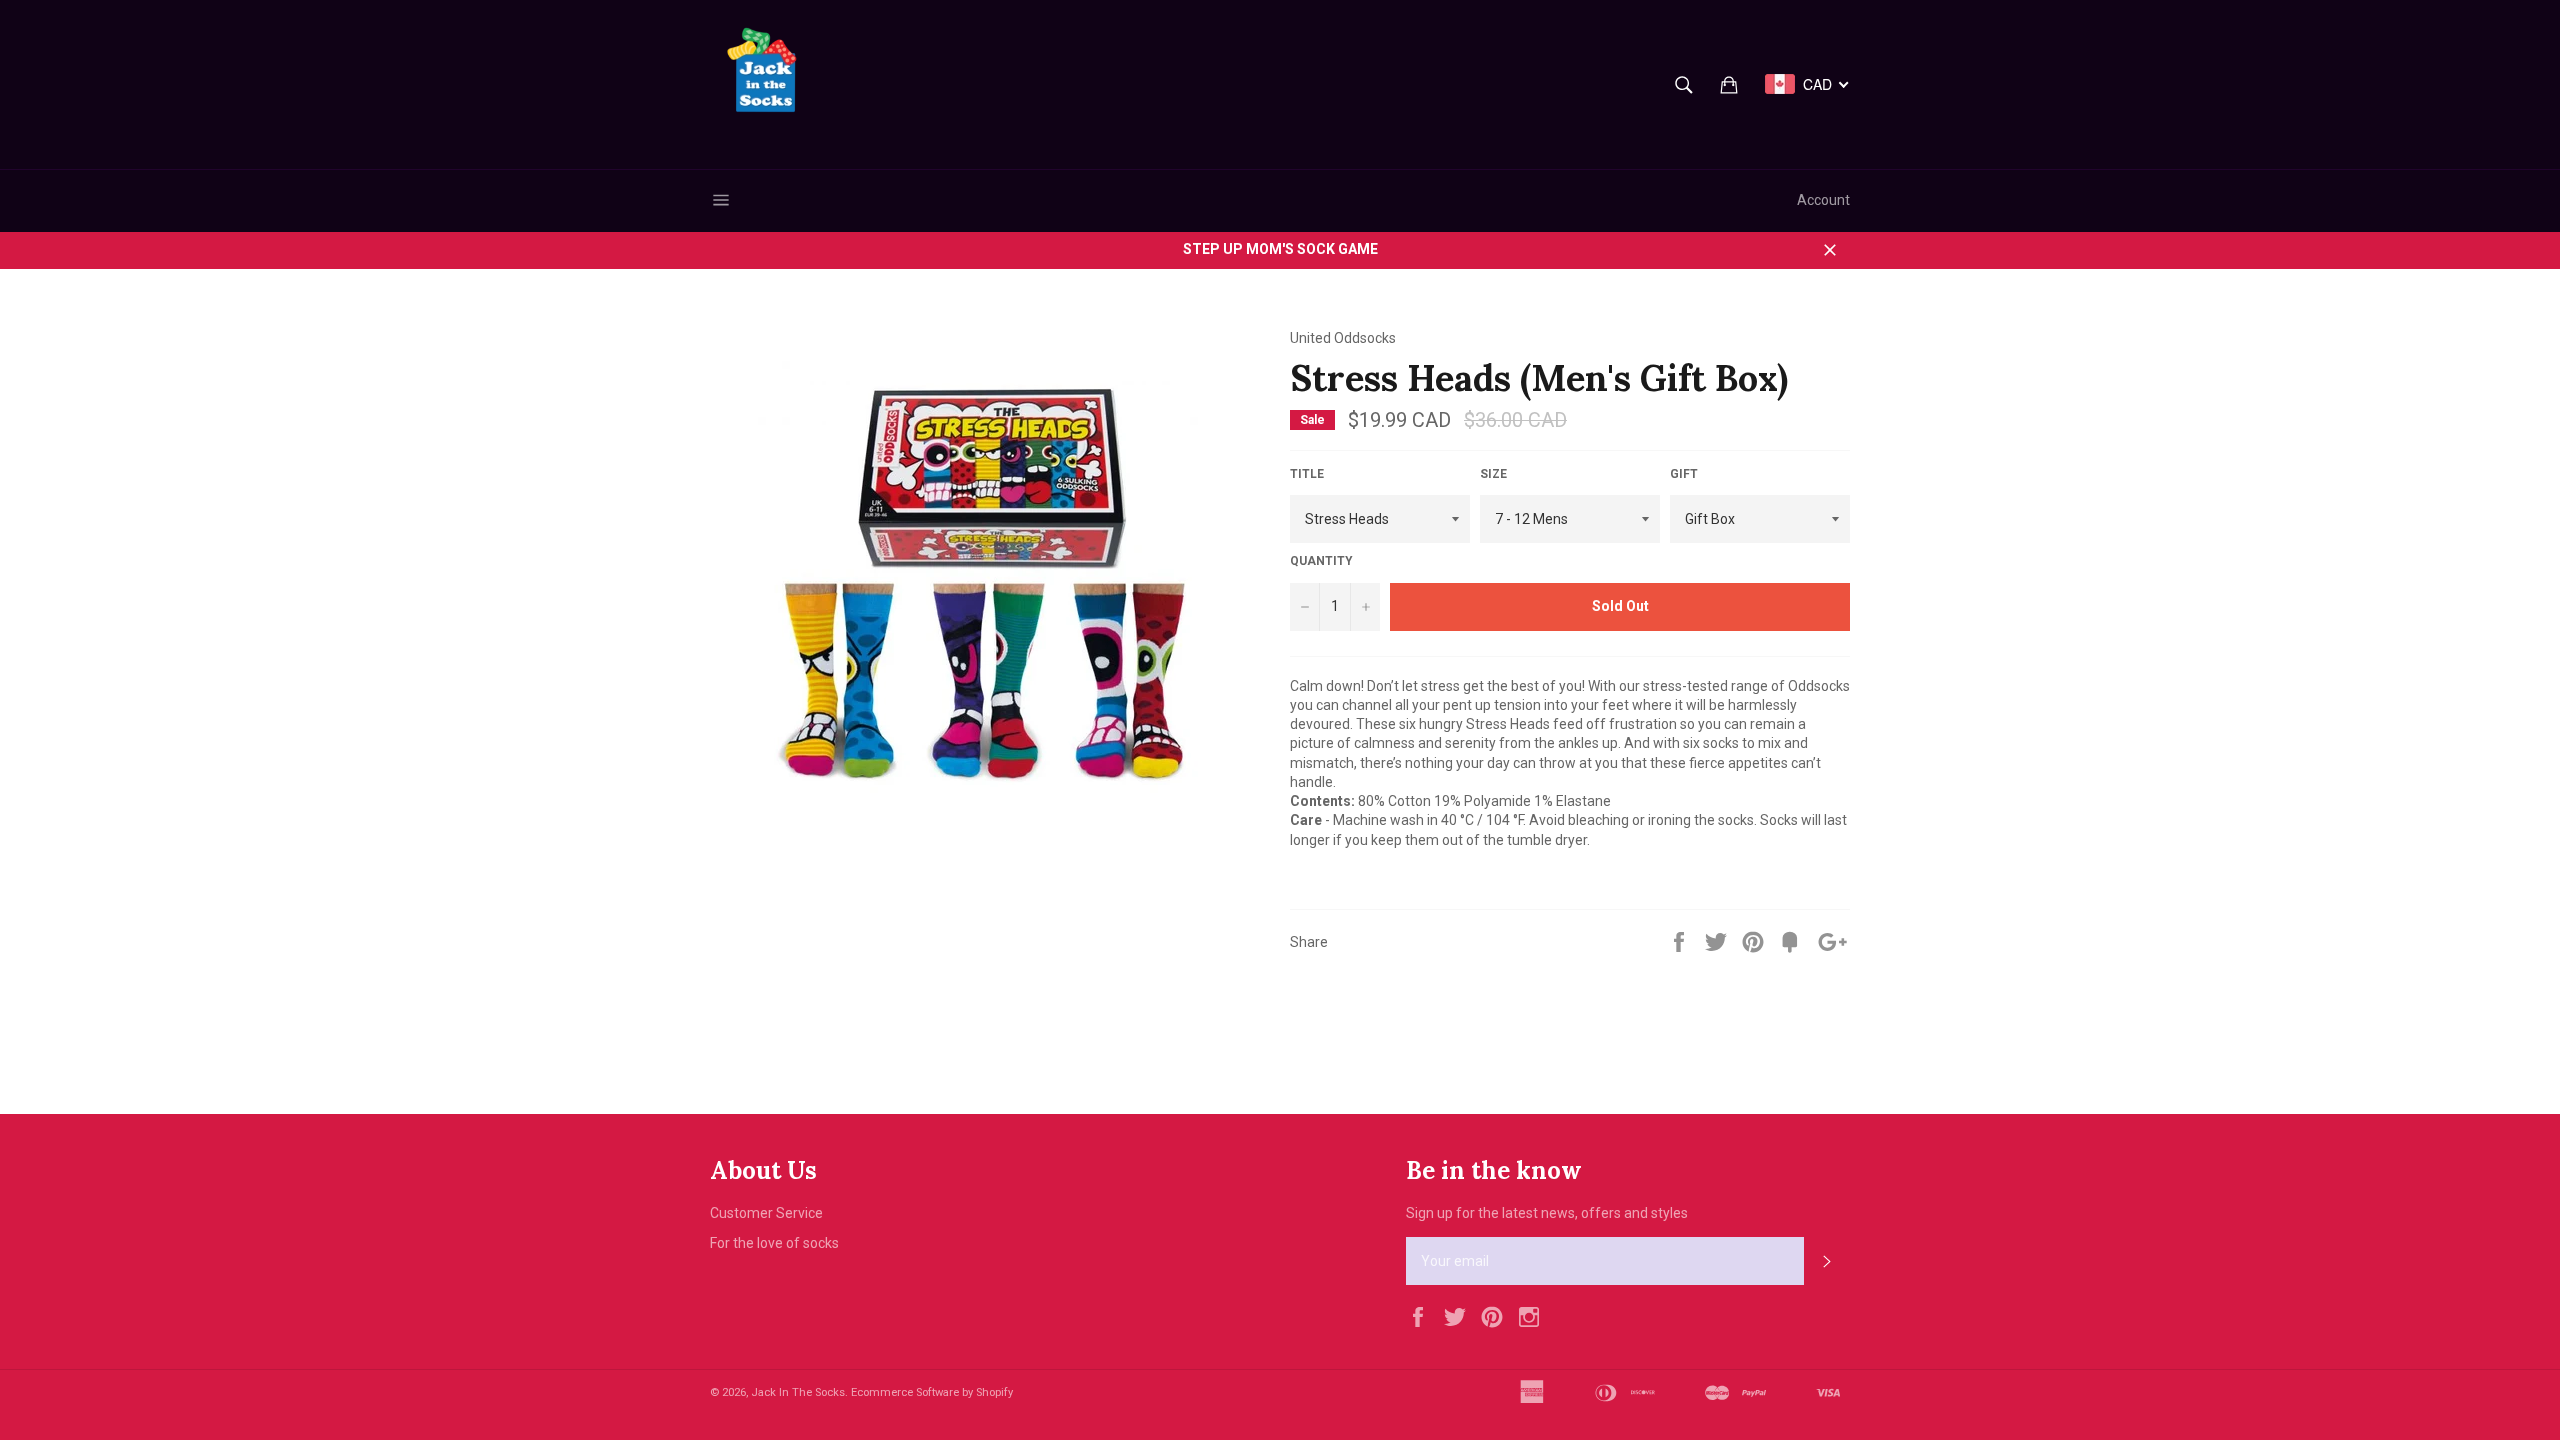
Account (1823, 200)
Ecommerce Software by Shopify (932, 1392)
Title (1307, 474)
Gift (1684, 474)
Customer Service (766, 1213)
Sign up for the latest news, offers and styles (1547, 1213)
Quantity (1321, 561)
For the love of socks (774, 1243)
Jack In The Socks (798, 1392)
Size (1493, 474)
